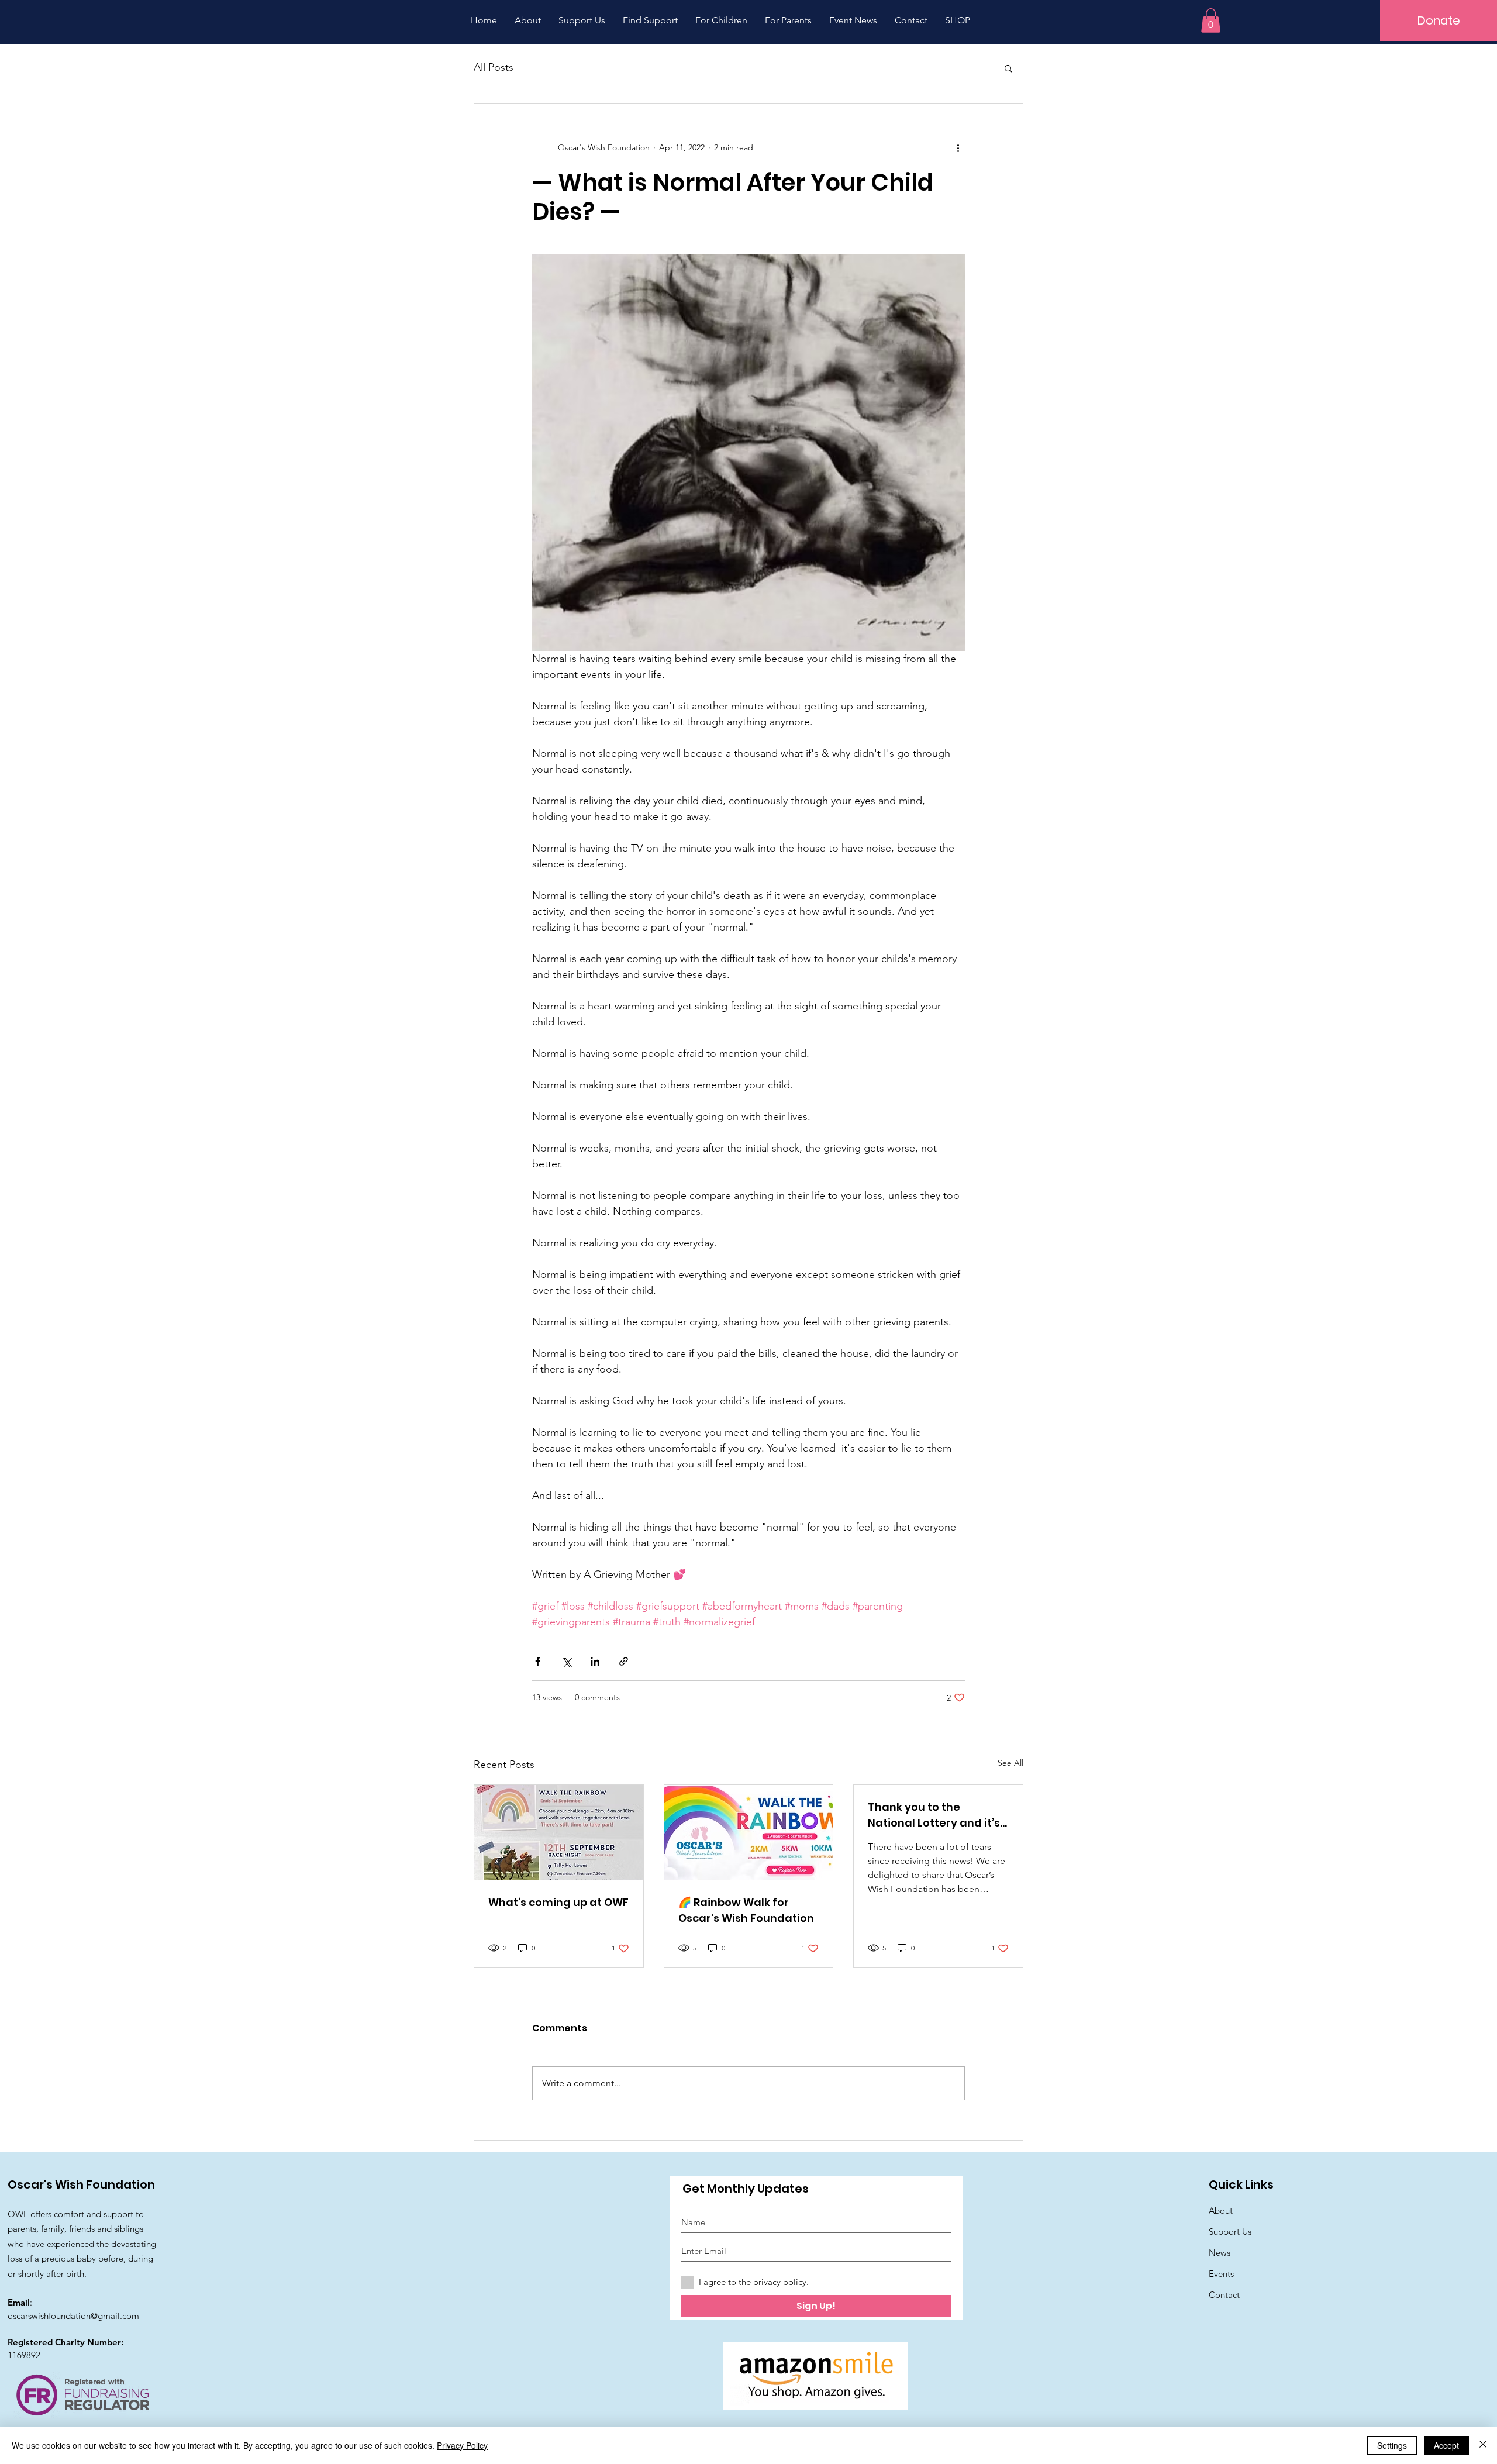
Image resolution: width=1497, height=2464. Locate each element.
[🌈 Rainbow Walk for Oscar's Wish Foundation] (749, 1832)
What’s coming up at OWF (558, 1902)
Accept (1446, 2445)
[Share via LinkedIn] (595, 1661)
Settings (1392, 2445)
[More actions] (958, 148)
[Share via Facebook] (538, 1661)
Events (1221, 2274)
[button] (1211, 20)
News (1220, 2253)
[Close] (1483, 2445)
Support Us (1230, 2232)
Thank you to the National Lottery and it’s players (934, 1815)
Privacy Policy (462, 2445)
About (1221, 2210)
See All (1010, 1763)
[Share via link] (624, 1661)
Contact (1224, 2295)
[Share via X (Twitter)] (566, 1661)
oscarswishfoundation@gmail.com (73, 2316)
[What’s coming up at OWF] (559, 1832)
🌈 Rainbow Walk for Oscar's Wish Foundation (746, 1910)
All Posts (494, 67)
